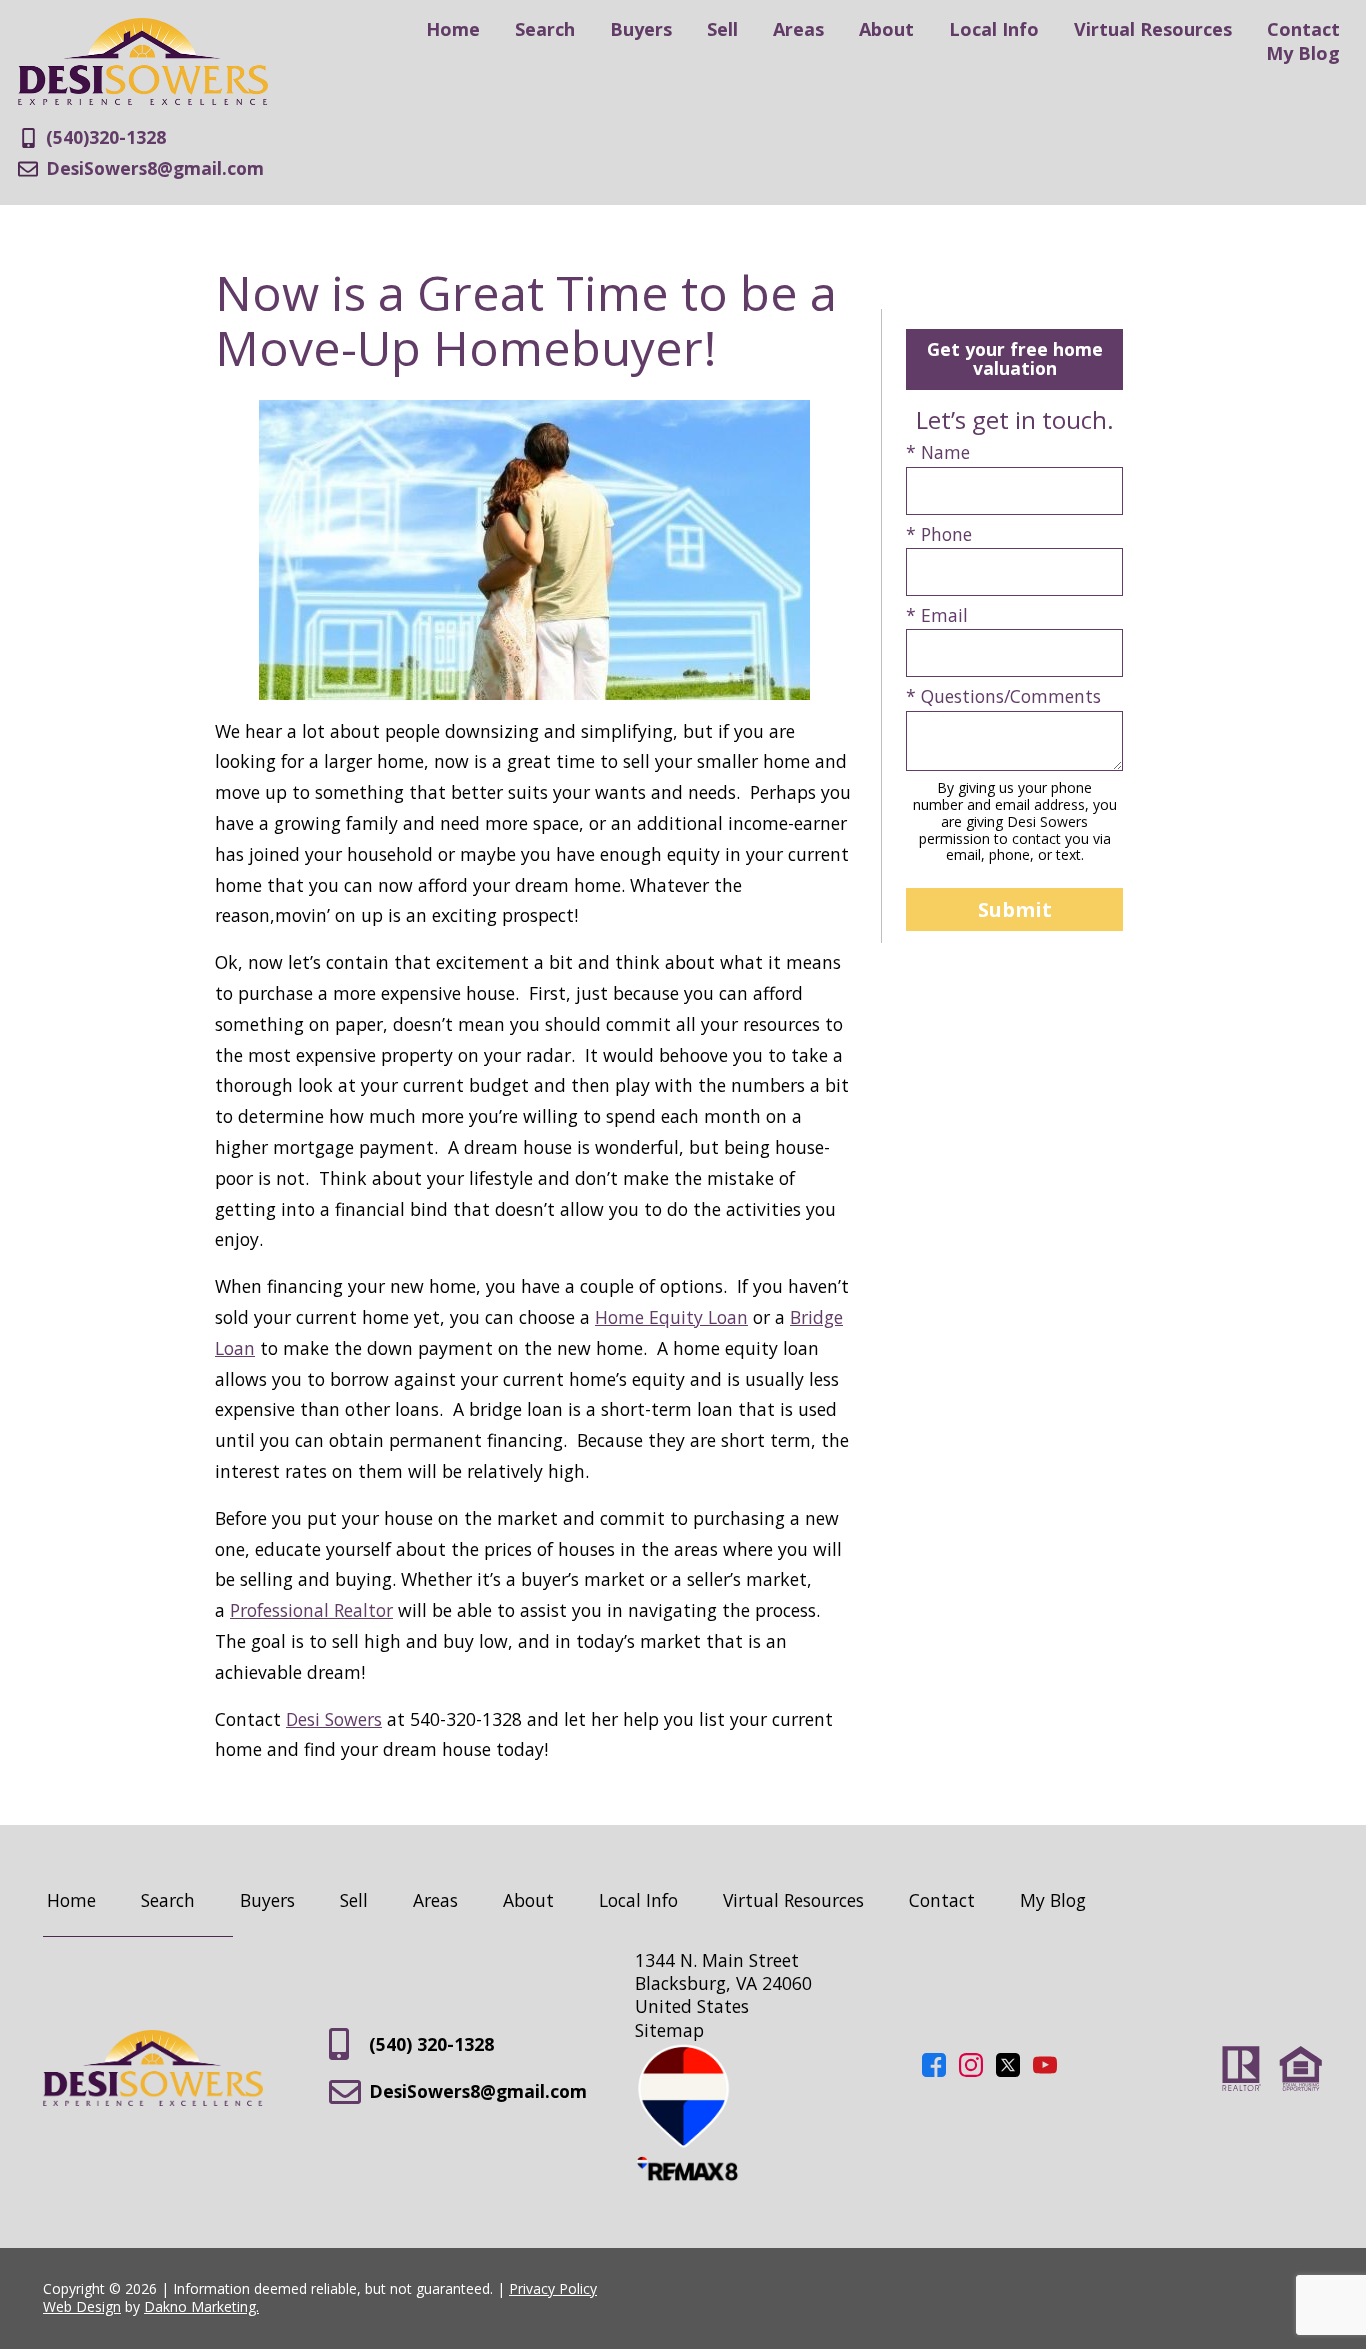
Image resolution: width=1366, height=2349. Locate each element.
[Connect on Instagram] (971, 2070)
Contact (1303, 29)
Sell (722, 29)
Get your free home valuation (1015, 358)
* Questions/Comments (1003, 696)
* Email (937, 615)
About (886, 29)
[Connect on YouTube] (1045, 2070)
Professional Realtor (311, 1610)
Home (453, 29)
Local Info (994, 29)
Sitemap (669, 2030)
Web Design (82, 2306)
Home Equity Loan (671, 1317)
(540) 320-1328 (431, 2044)
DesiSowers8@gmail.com (478, 2091)
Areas (798, 29)
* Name (938, 452)
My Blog (1303, 53)
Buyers (641, 29)
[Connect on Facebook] (934, 2070)
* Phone (939, 534)
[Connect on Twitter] (1008, 2070)
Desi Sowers (334, 1719)
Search (545, 29)
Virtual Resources (1153, 29)
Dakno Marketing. (201, 2306)
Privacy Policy (553, 2288)
